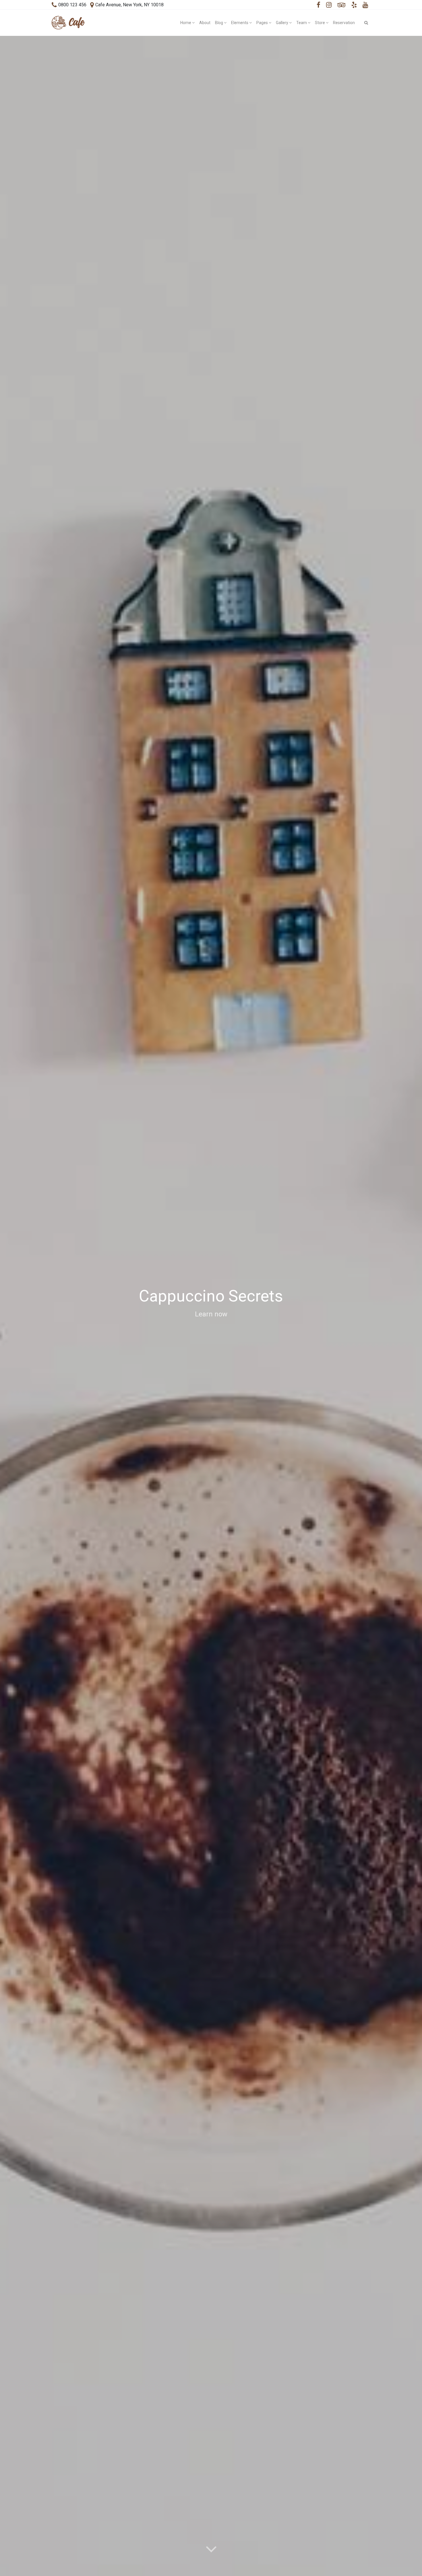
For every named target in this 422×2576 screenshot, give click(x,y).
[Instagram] (329, 5)
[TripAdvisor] (342, 5)
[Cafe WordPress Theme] (68, 23)
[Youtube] (365, 5)
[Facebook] (319, 5)
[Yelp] (354, 5)
